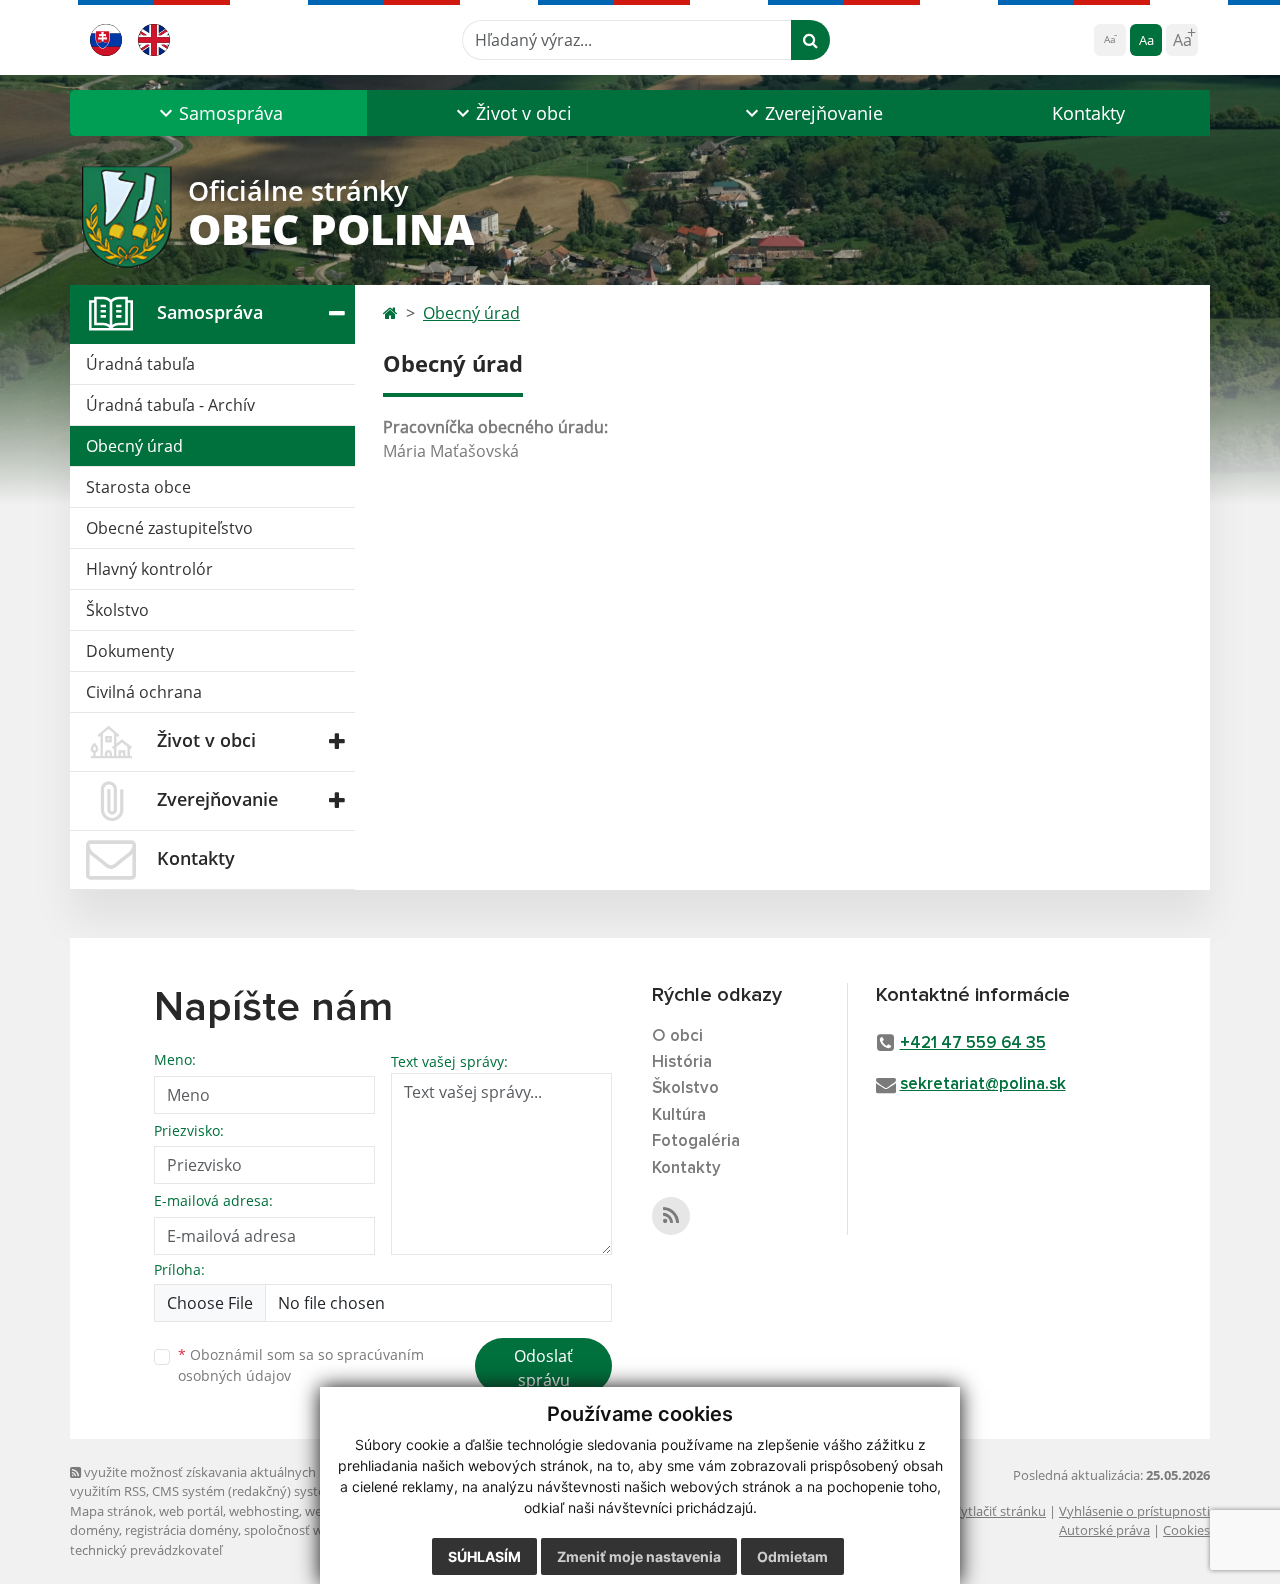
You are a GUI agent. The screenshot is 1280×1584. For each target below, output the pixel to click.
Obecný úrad (134, 446)
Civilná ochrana (144, 692)
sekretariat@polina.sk (983, 1084)
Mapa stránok (111, 1511)
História (682, 1062)
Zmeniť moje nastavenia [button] (639, 1556)
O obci (677, 1036)
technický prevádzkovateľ (146, 1550)
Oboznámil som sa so (301, 1365)
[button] (218, 113)
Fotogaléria (696, 1141)
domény (94, 1530)
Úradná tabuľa (140, 364)
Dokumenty (130, 651)
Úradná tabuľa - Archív (170, 405)
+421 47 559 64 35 (973, 1043)
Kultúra (679, 1115)
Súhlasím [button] (484, 1556)
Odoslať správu (543, 1368)
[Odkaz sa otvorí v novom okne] (671, 1216)
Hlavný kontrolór (149, 569)
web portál (191, 1511)
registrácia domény (181, 1530)
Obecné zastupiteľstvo (169, 528)
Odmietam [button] (792, 1556)
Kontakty (1088, 113)
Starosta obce (138, 487)
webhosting (264, 1511)
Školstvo (117, 610)
